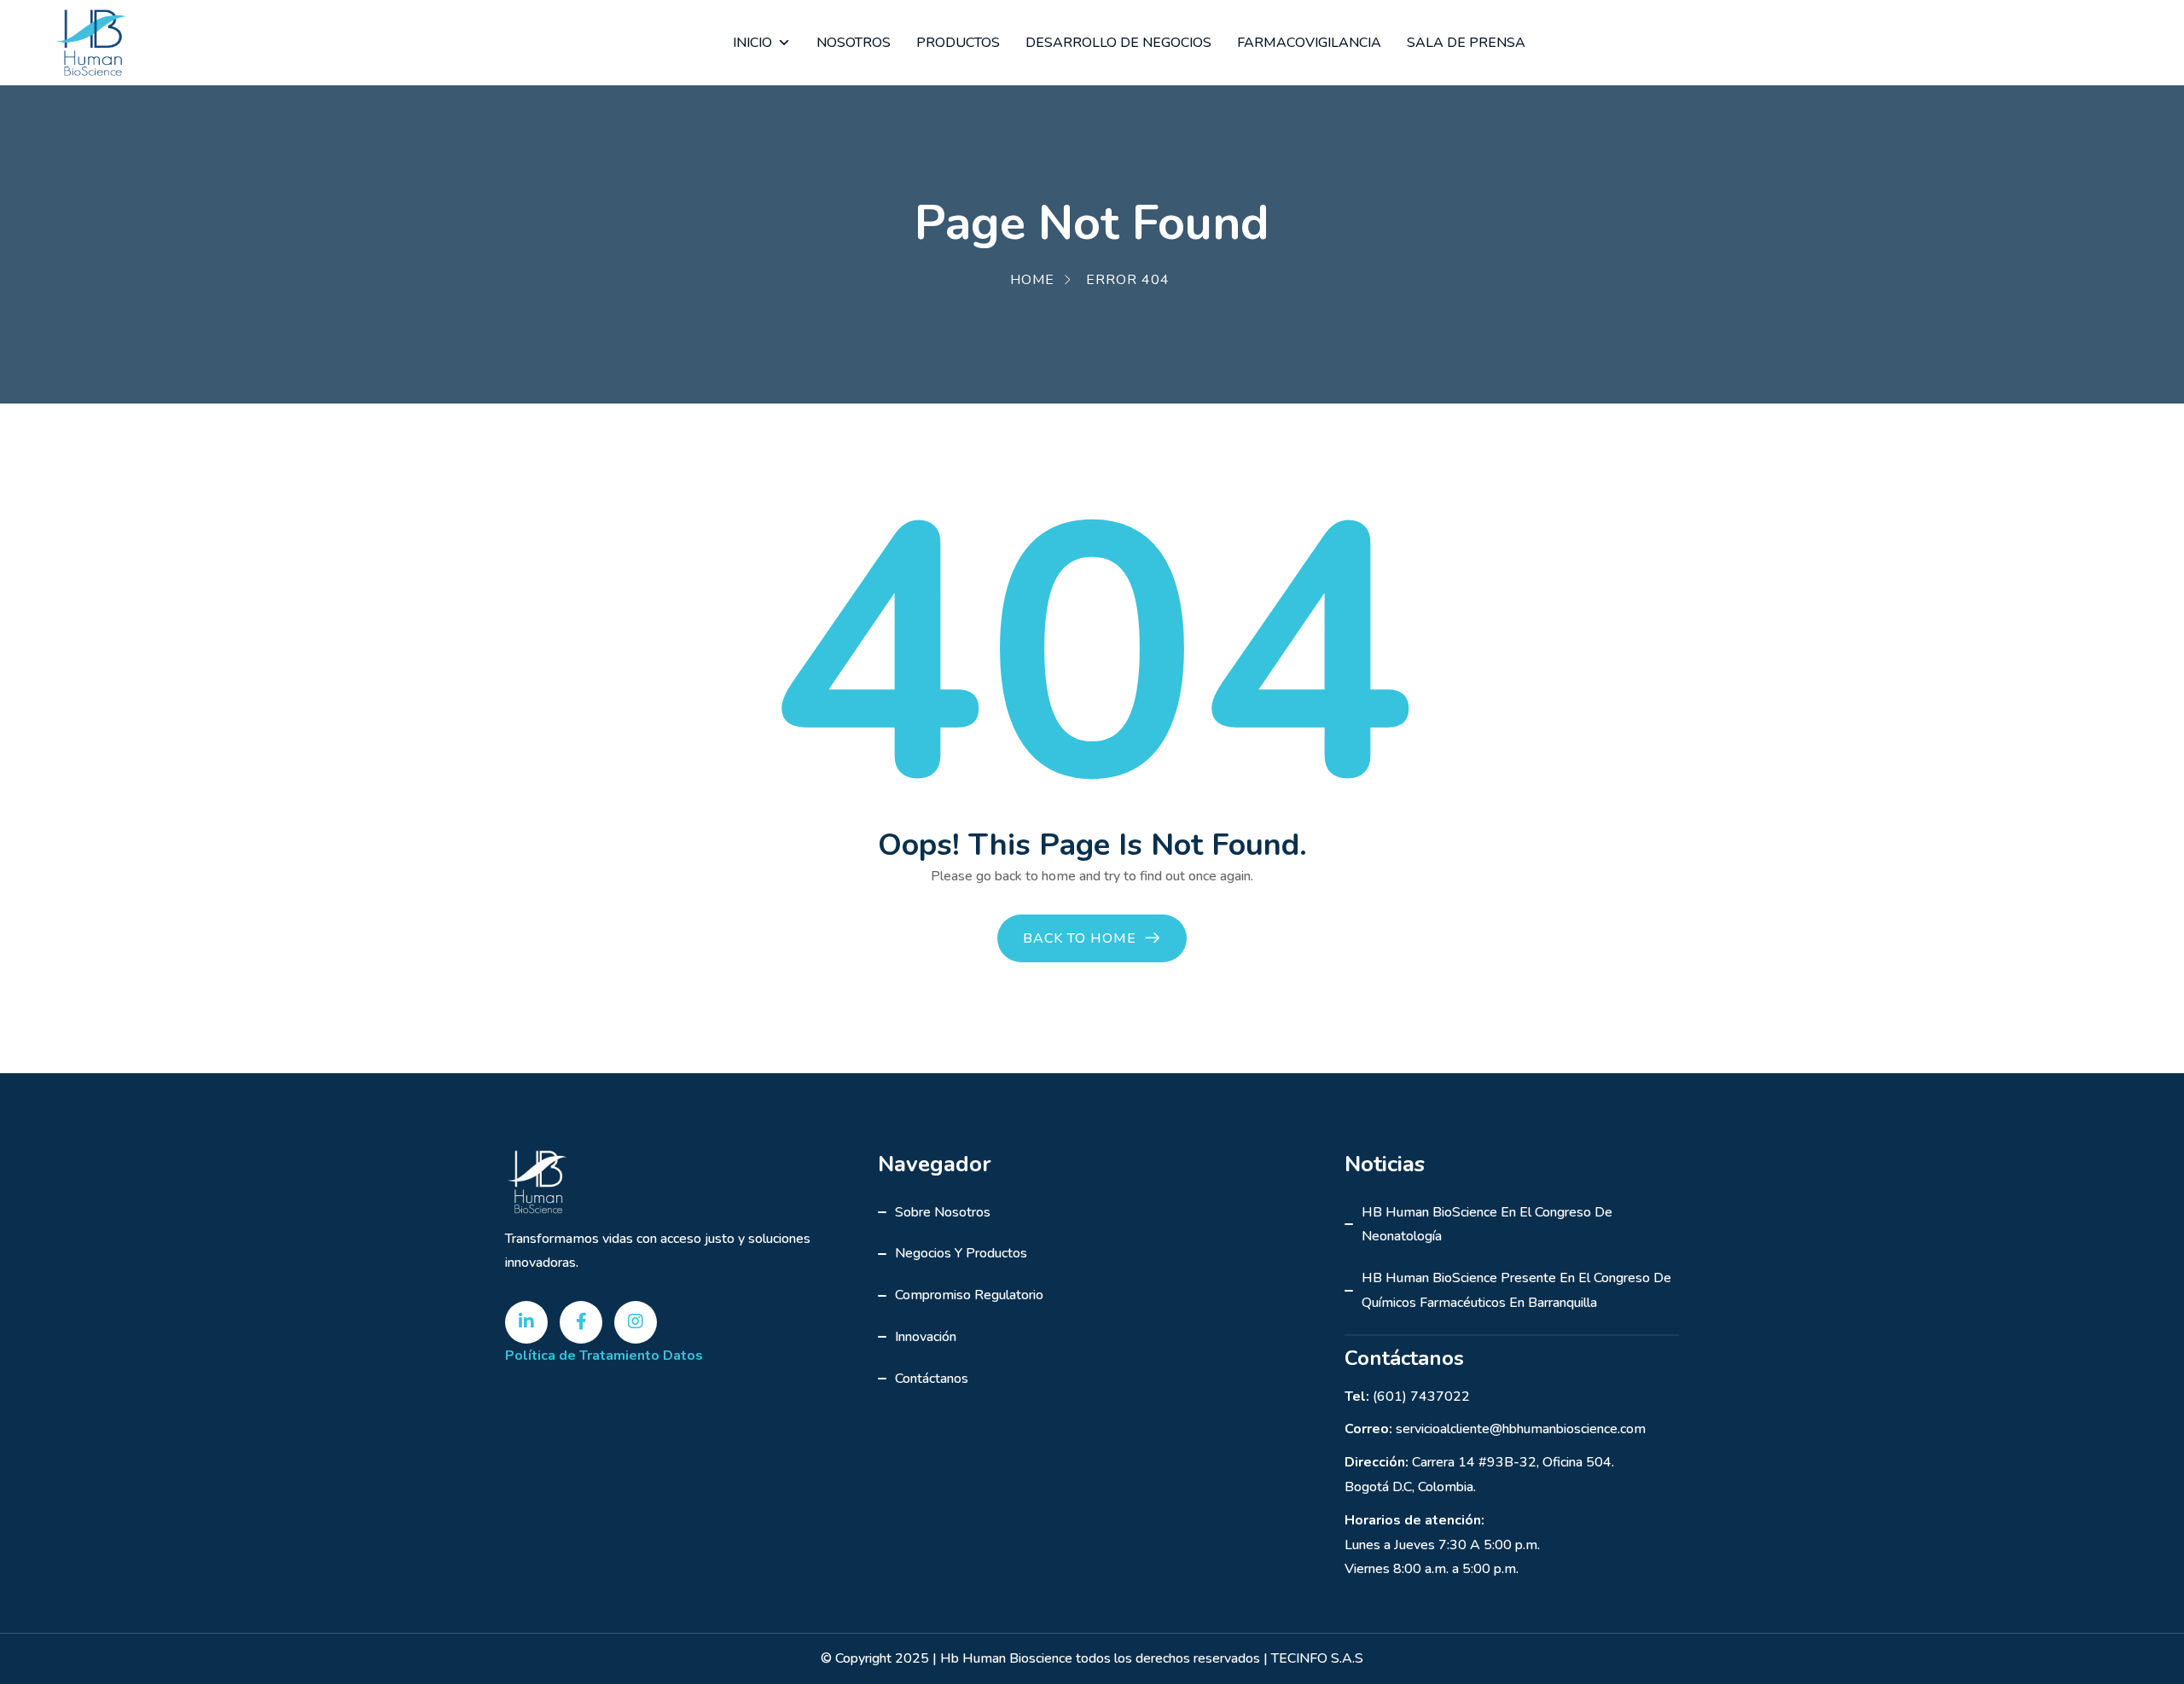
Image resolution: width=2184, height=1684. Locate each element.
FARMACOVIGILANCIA (1309, 43)
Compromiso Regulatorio (969, 1295)
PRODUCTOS (958, 43)
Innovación (926, 1337)
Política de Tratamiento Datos (604, 1356)
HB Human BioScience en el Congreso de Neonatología (1487, 1225)
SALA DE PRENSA (1466, 43)
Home (1032, 280)
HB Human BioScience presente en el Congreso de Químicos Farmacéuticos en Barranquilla (1516, 1290)
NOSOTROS (854, 43)
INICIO (752, 43)
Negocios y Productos (961, 1253)
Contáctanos (932, 1379)
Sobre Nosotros (943, 1212)
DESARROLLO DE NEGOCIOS (1118, 43)
